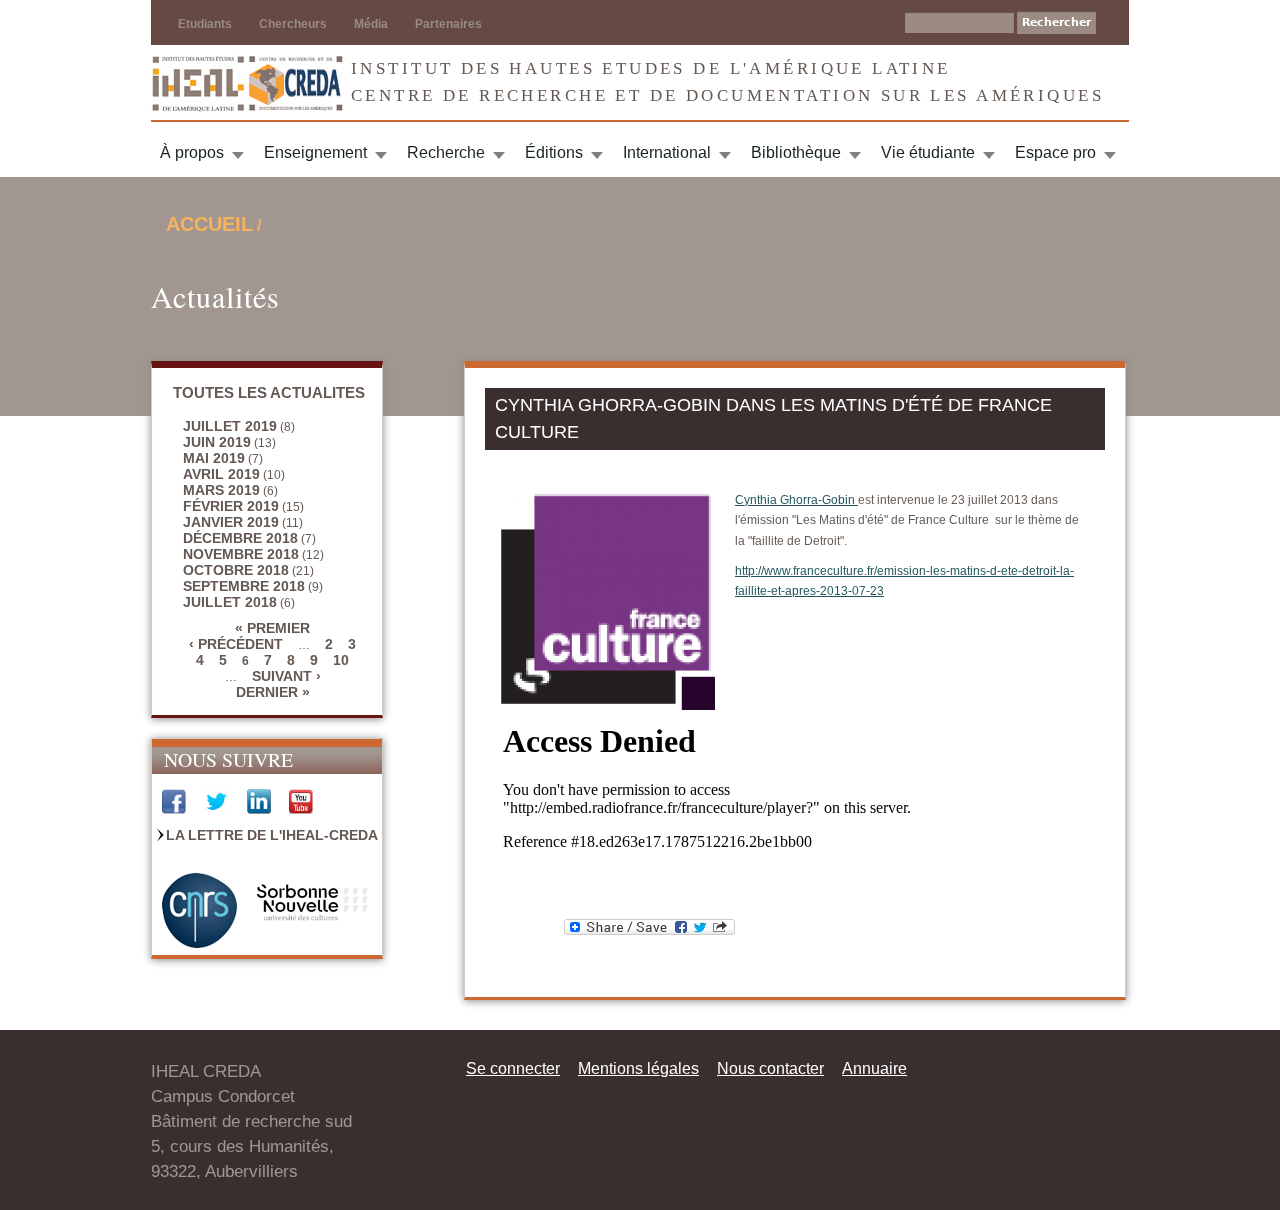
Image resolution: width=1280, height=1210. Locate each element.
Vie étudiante (928, 152)
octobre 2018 (236, 570)
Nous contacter (770, 1068)
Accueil (209, 224)
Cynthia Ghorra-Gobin (796, 500)
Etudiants (205, 24)
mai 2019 (214, 458)
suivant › (286, 676)
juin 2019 (217, 442)
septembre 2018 (244, 586)
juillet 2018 (230, 602)
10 (341, 660)
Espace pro (1055, 152)
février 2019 (231, 506)
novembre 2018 (241, 554)
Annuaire (874, 1068)
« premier (272, 628)
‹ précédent (236, 644)
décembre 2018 (240, 538)
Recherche (446, 152)
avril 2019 (221, 474)
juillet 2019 (230, 426)
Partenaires (448, 24)
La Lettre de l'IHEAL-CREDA (272, 835)
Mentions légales (638, 1068)
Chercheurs (293, 24)
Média (371, 24)
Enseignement (315, 152)
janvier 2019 (231, 522)
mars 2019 (221, 490)
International (667, 152)
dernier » (273, 692)
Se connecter (513, 1068)
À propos (192, 152)
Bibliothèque (796, 152)
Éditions (554, 152)
